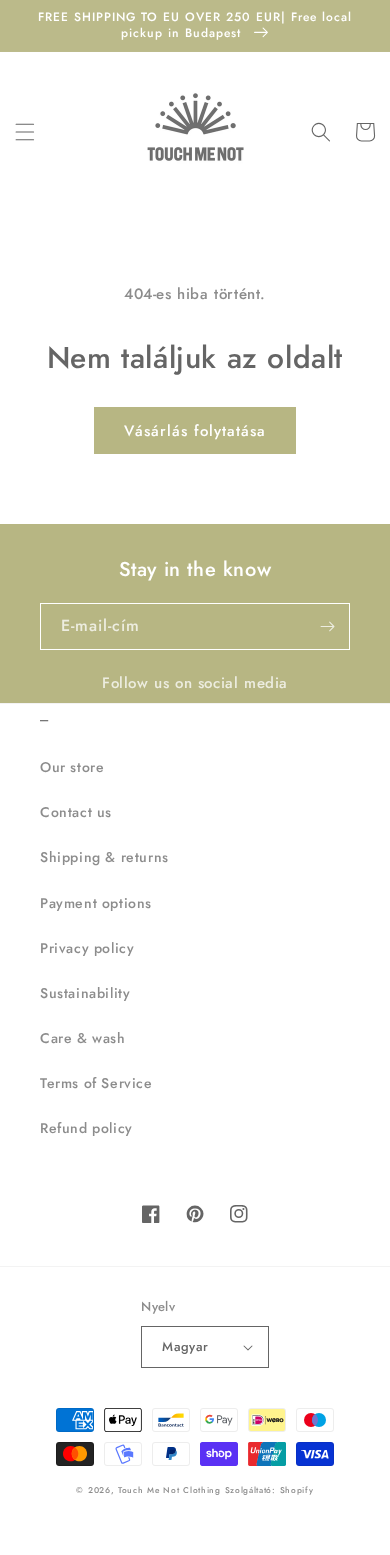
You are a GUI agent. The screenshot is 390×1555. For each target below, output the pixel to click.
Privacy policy (87, 948)
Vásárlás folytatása (195, 431)
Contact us (76, 812)
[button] (25, 132)
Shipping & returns (104, 857)
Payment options (96, 903)
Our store (72, 767)
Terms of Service (96, 1083)
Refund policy (86, 1128)
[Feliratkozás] (327, 626)
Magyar (185, 1346)
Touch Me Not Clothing (171, 1490)
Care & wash (83, 1038)
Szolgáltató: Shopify (269, 1490)
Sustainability (85, 993)
